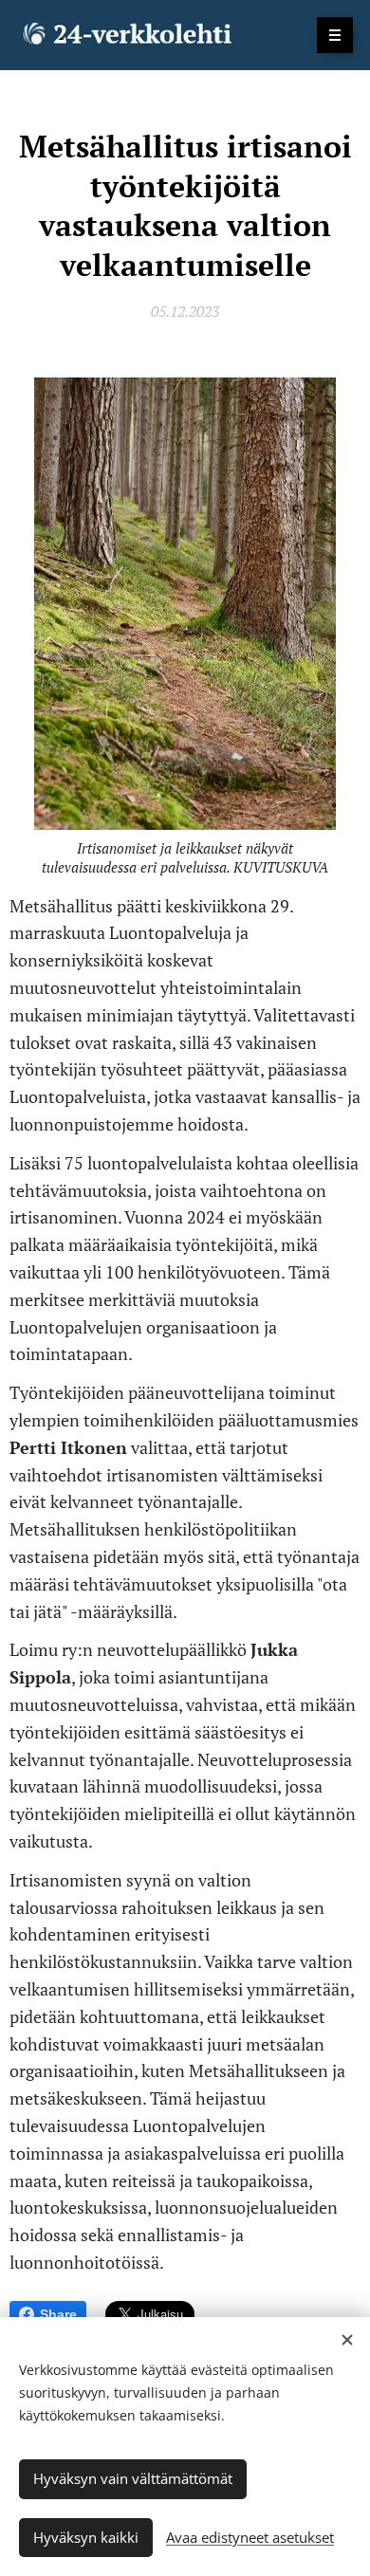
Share (58, 2314)
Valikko (335, 35)
